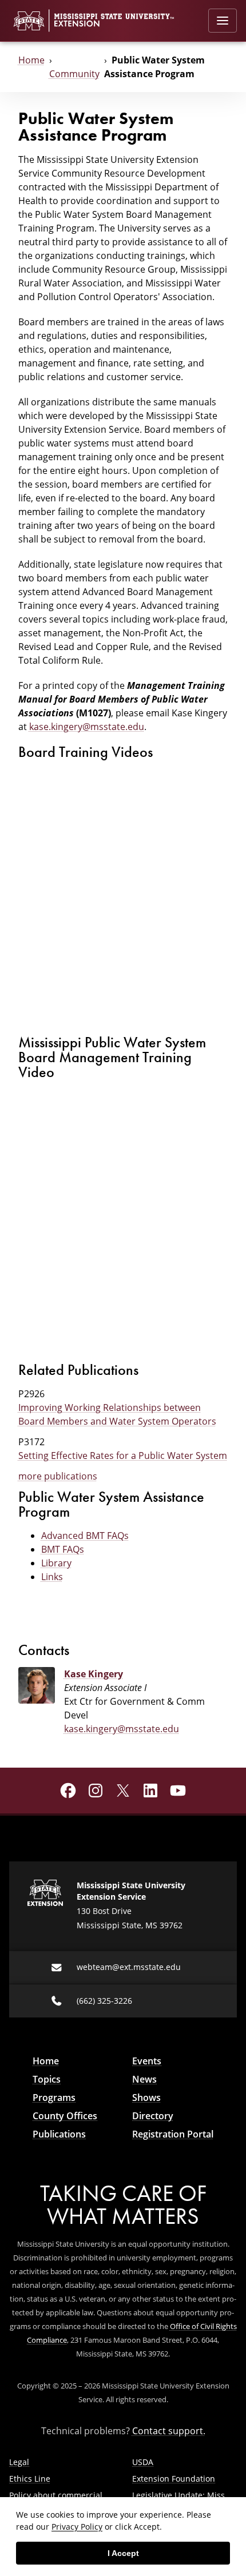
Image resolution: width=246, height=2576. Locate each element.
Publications (59, 2134)
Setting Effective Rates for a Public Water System (123, 1456)
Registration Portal (173, 2134)
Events (147, 2061)
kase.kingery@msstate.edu (87, 727)
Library (56, 1563)
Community (74, 74)
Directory (153, 2116)
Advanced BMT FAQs (85, 1536)
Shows (146, 2098)
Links (52, 1577)
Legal (19, 2462)
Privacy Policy (77, 2527)
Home (31, 60)
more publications (58, 1476)
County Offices (65, 2116)
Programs (54, 2098)
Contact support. (169, 2431)
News (144, 2079)
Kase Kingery (94, 1674)
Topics (47, 2079)
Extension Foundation (174, 2479)
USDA (143, 2462)
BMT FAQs (63, 1549)
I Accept (123, 2553)
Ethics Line (30, 2479)
